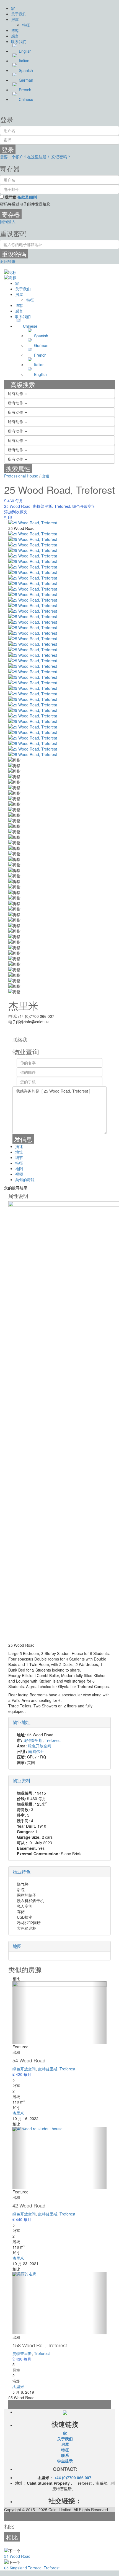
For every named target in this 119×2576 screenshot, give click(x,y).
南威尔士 (36, 1751)
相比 (12, 2537)
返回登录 (8, 261)
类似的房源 (25, 1179)
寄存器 (11, 214)
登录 (8, 149)
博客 (15, 30)
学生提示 (65, 2461)
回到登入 (8, 221)
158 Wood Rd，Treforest (40, 2345)
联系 (65, 2455)
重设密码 (14, 254)
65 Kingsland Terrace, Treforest (32, 2568)
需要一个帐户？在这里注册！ (25, 157)
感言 (15, 36)
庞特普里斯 (42, 506)
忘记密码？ (61, 157)
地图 (19, 1168)
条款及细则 (27, 197)
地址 (19, 1152)
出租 (45, 476)
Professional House (21, 476)
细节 (19, 1157)
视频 (19, 1174)
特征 (26, 25)
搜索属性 (18, 468)
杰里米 (23, 1005)
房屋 (15, 19)
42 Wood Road (29, 2205)
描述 (19, 1146)
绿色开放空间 (84, 506)
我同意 (21, 197)
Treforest (62, 506)
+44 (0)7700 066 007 (73, 2478)
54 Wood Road (29, 2060)
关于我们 (19, 14)
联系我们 (19, 41)
